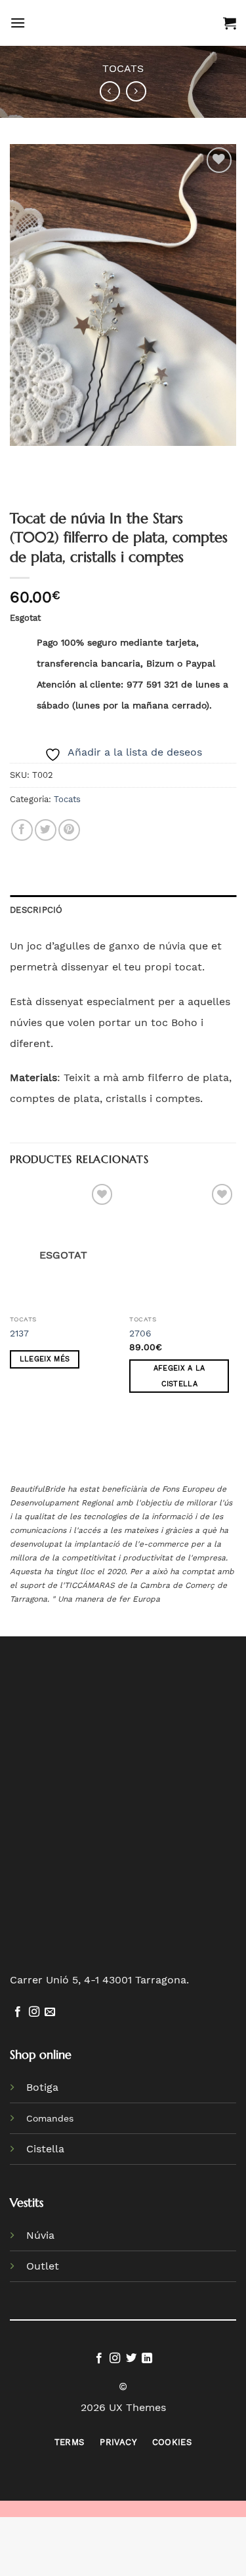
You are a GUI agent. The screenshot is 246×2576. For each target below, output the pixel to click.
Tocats (123, 68)
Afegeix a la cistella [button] (179, 1376)
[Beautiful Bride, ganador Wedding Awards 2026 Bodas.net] (51, 1876)
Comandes (50, 2118)
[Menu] (18, 23)
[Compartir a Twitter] (46, 830)
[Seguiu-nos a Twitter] (131, 2359)
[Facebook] (18, 2012)
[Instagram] (34, 2012)
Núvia (40, 2235)
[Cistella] (230, 23)
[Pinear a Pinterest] (69, 830)
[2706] (183, 1244)
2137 (19, 1333)
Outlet (43, 2266)
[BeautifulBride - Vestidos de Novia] (124, 23)
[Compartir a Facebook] (22, 830)
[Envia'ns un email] (50, 2012)
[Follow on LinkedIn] (147, 2359)
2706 (140, 1333)
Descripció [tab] (36, 910)
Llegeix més (45, 1359)
